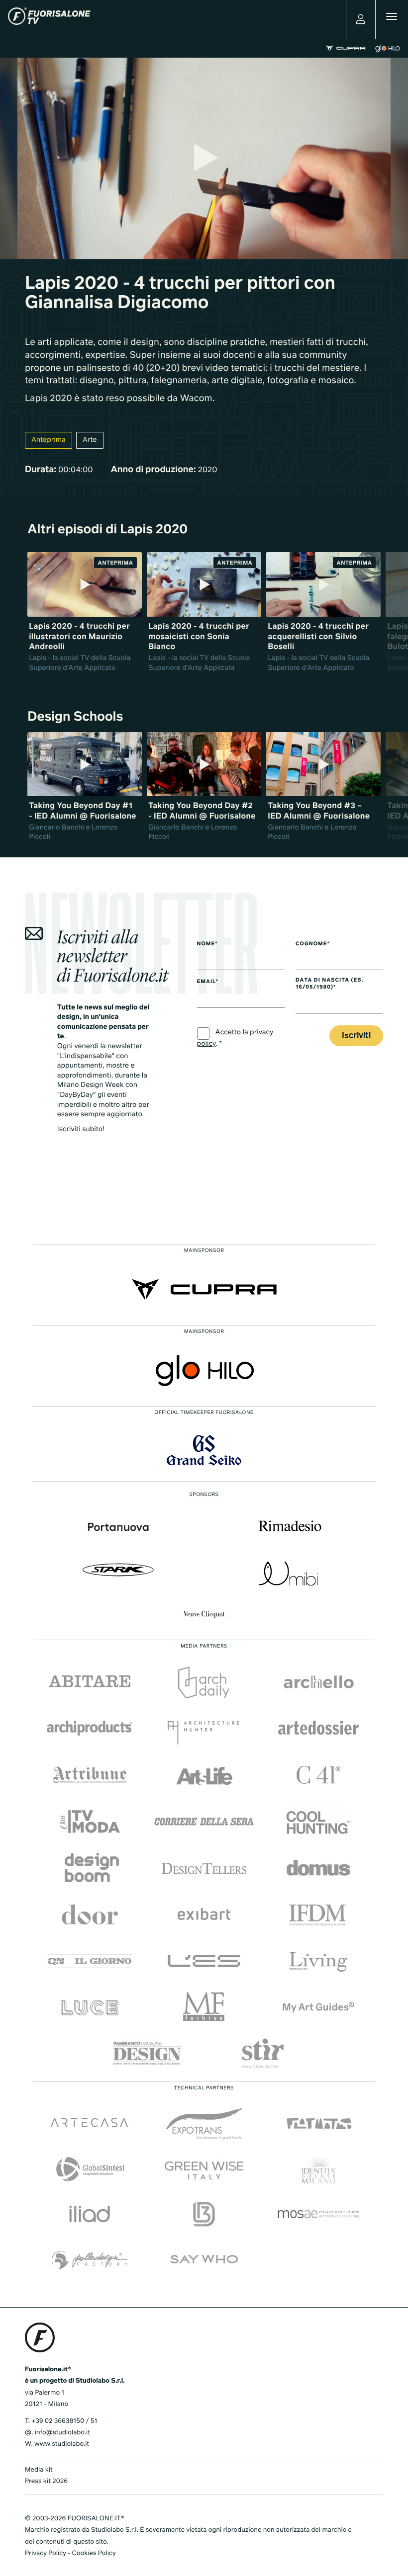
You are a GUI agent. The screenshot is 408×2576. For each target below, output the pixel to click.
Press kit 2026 (46, 2481)
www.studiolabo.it (62, 2444)
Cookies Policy (94, 2553)
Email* (208, 982)
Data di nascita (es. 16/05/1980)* (329, 984)
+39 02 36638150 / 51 (64, 2421)
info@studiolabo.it (62, 2433)
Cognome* (313, 944)
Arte (90, 440)
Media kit (39, 2470)
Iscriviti (356, 1036)
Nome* (207, 944)
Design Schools (75, 717)
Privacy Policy (46, 2553)
